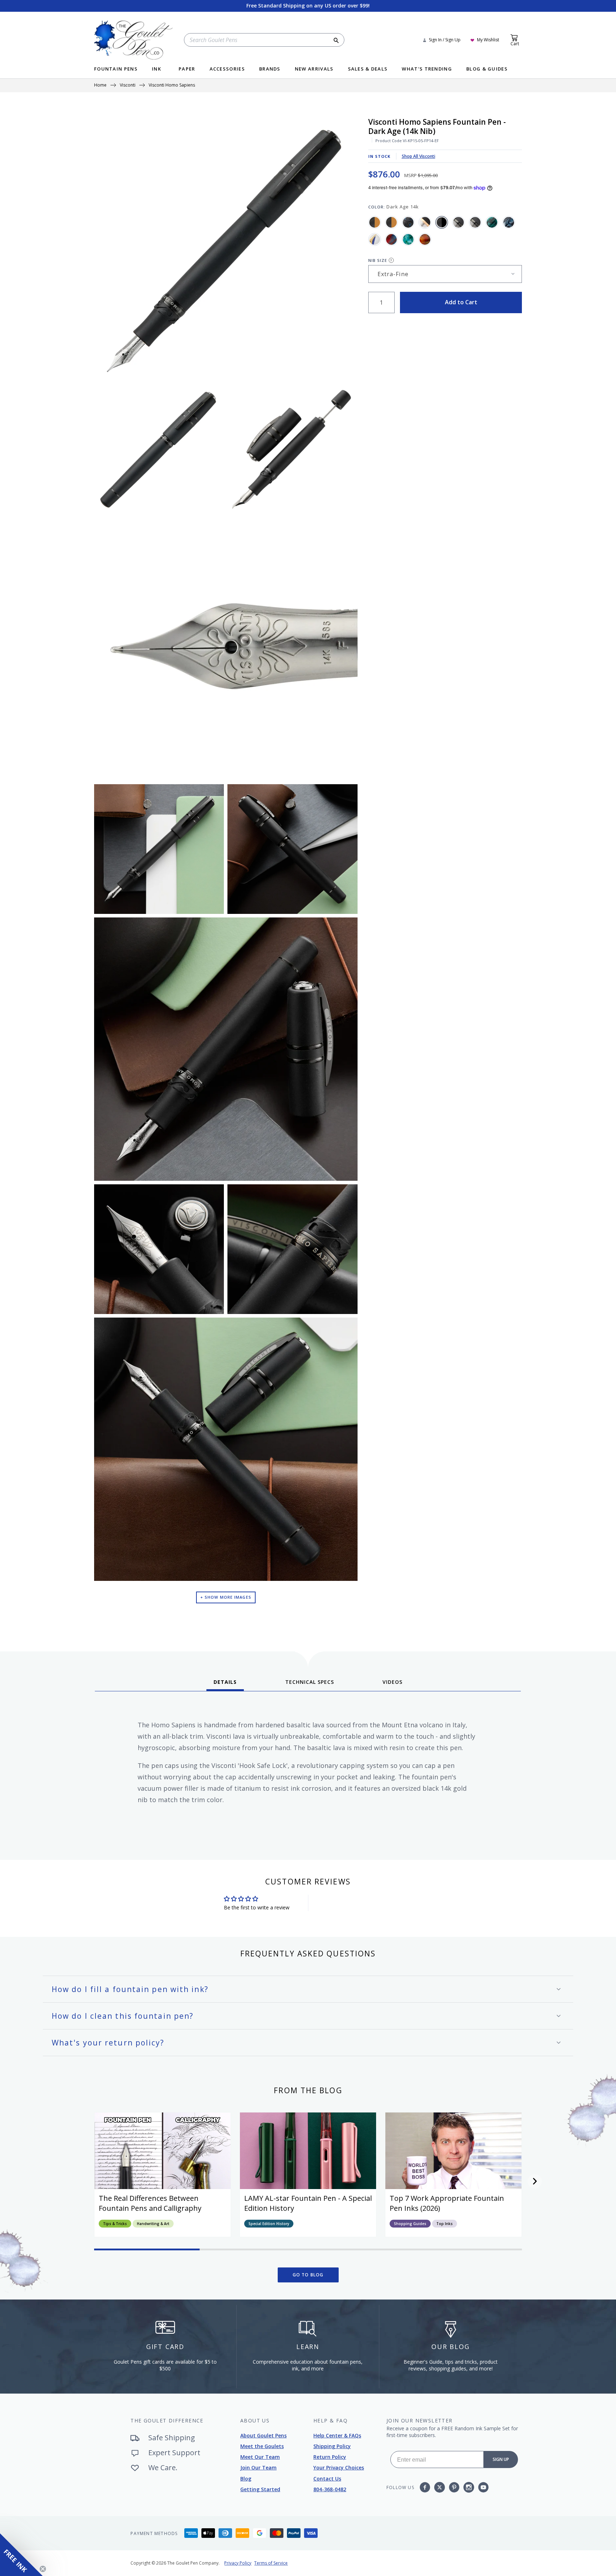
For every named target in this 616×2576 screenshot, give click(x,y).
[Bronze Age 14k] (375, 222)
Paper (187, 69)
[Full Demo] (375, 239)
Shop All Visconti (419, 156)
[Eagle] (408, 239)
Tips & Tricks (115, 2224)
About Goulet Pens (263, 2435)
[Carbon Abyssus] (408, 222)
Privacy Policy (238, 2563)
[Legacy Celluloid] (391, 239)
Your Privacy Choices (339, 2468)
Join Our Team (258, 2468)
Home (100, 86)
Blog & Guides (487, 69)
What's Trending (427, 69)
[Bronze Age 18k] (391, 222)
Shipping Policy (332, 2446)
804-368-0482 (330, 2489)
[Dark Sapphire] (509, 222)
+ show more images (226, 1597)
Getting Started (260, 2489)
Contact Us (327, 2479)
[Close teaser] (43, 2569)
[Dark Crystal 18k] (475, 222)
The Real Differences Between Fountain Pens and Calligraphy (150, 2203)
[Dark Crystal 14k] (458, 222)
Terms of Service (271, 2563)
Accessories (227, 69)
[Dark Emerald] (492, 222)
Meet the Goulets (262, 2446)
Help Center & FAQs (337, 2435)
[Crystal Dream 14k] (425, 222)
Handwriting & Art (153, 2224)
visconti (128, 86)
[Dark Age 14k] (442, 222)
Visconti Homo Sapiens (172, 86)
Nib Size (378, 261)
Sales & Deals (368, 69)
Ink (156, 69)
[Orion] (425, 239)
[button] (535, 2181)
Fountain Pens (116, 69)
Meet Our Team (260, 2457)
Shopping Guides (410, 2224)
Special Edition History (269, 2224)
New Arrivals (314, 69)
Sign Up (501, 2459)
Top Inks (445, 2224)
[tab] (225, 1685)
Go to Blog (308, 2275)
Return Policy (330, 2457)
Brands (270, 69)
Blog (246, 2479)
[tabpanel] (308, 1773)
